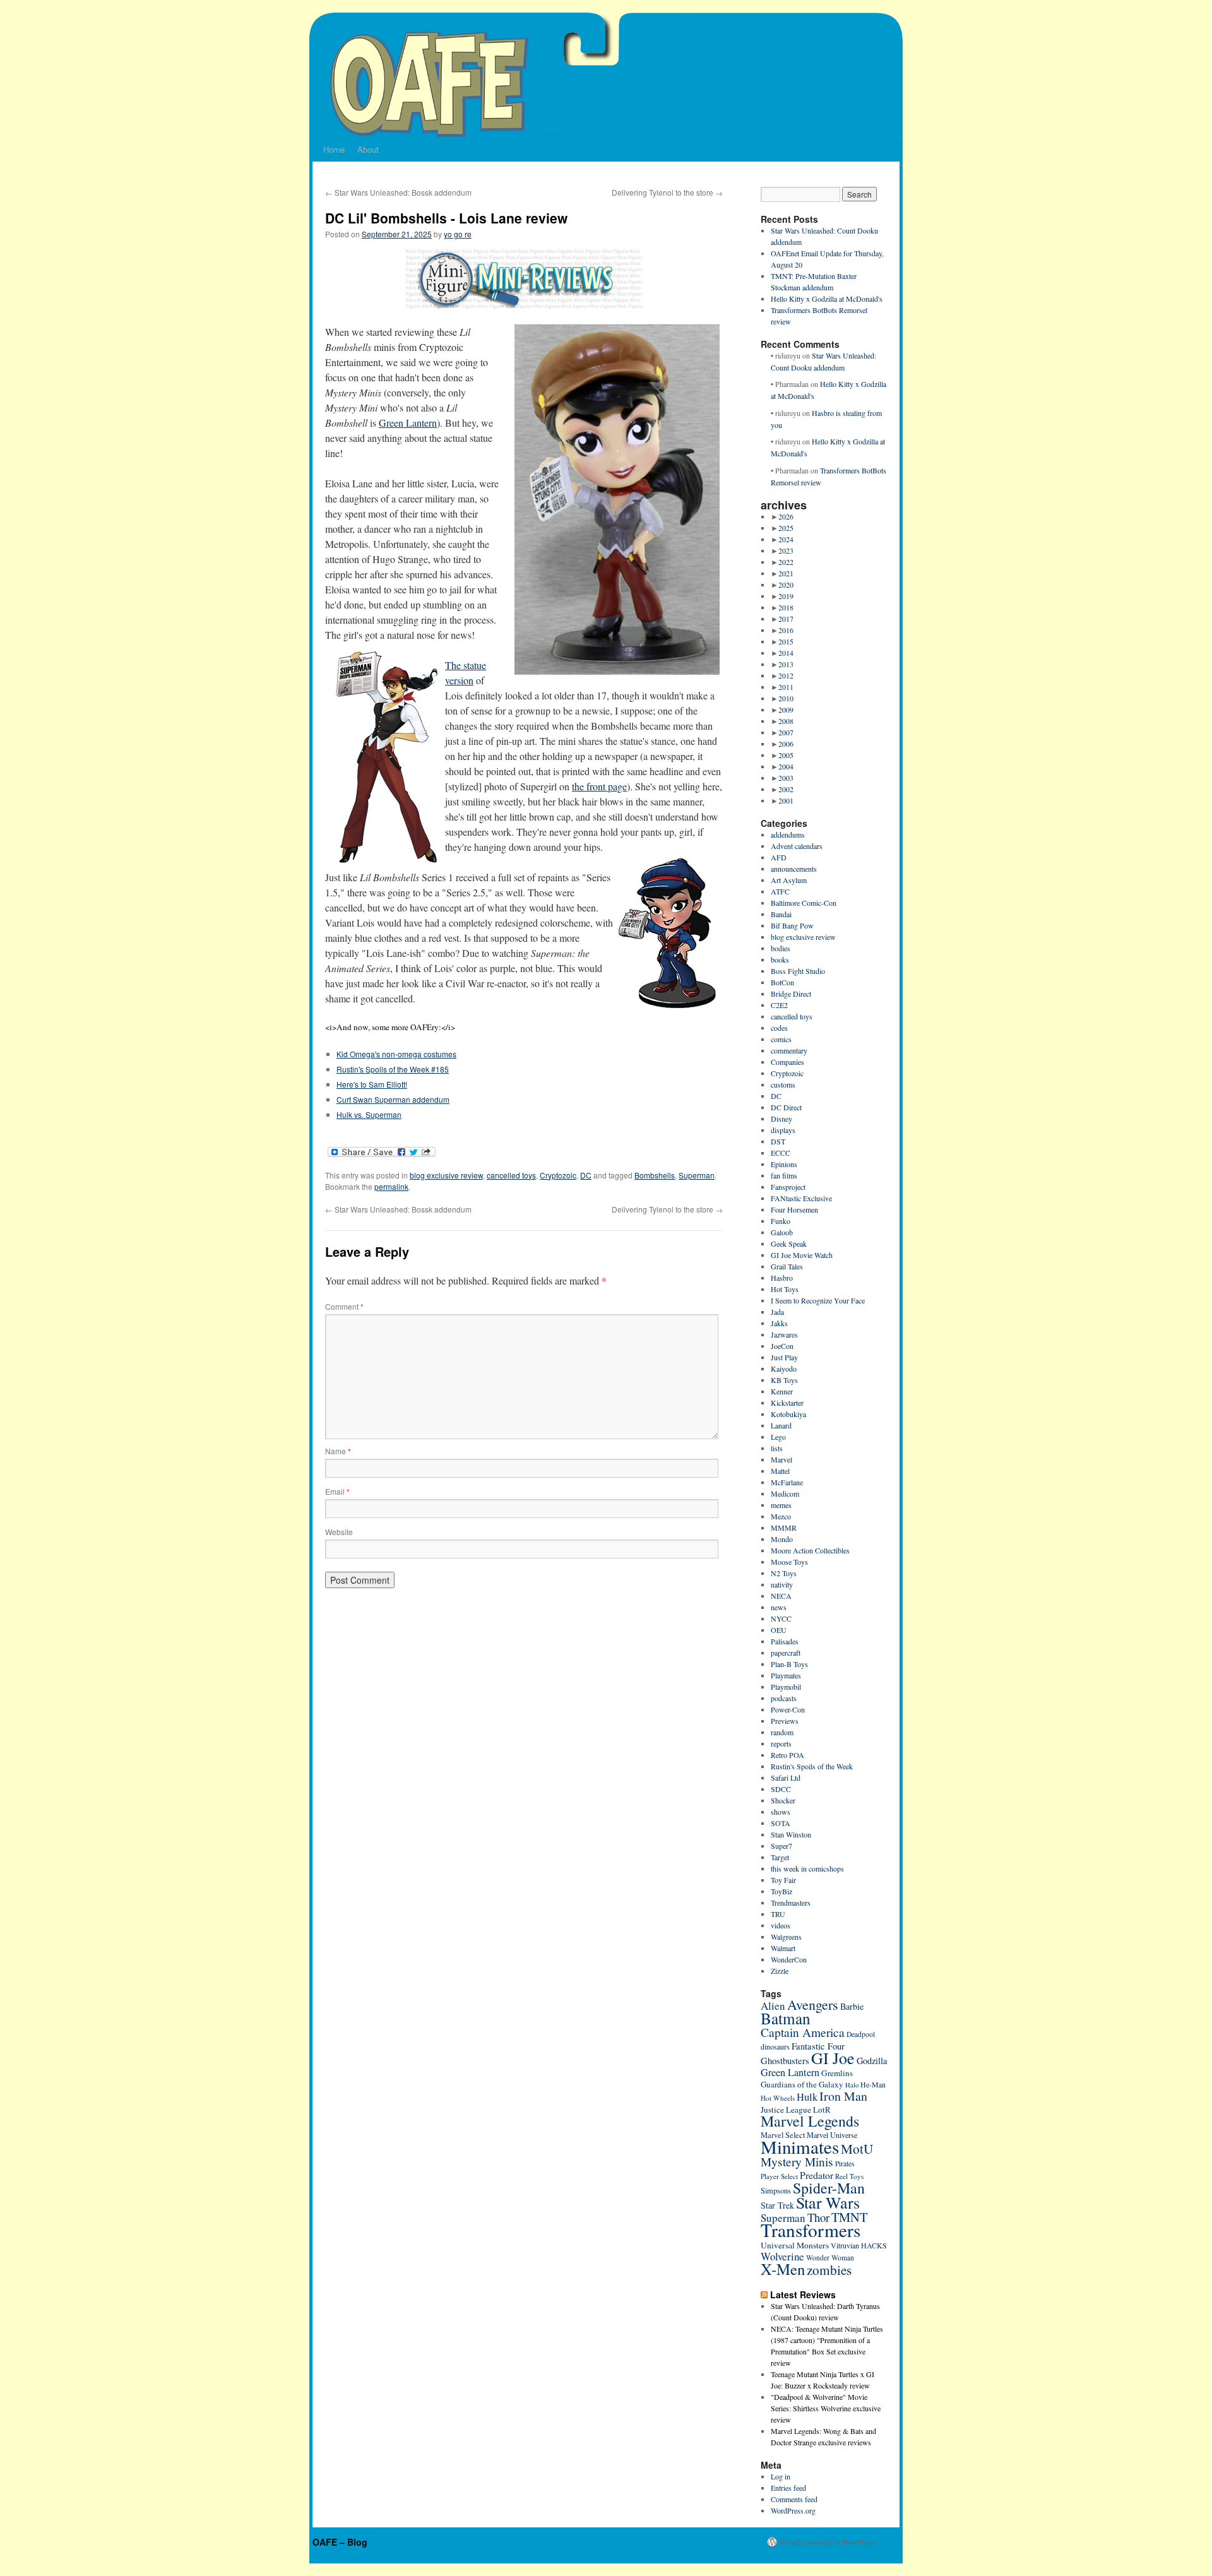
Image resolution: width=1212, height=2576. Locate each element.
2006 (786, 744)
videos (781, 1925)
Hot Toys (785, 1289)
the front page (599, 786)
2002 (786, 789)
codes (779, 1028)
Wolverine (782, 2256)
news (779, 1607)
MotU (857, 2149)
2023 (786, 550)
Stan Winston (791, 1834)
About (368, 149)
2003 (786, 778)
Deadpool (861, 2034)
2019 (786, 596)
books (780, 959)
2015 (786, 641)
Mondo (782, 1539)
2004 (786, 766)
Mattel (780, 1471)
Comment (344, 1306)
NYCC (781, 1618)
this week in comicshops (807, 1868)
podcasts (784, 1698)
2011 (786, 687)
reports (781, 1743)
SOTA (781, 1823)
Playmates (786, 1675)
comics (781, 1039)
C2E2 (779, 1005)
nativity (782, 1584)
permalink (391, 1186)
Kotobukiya (788, 1414)
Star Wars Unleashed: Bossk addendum (398, 192)
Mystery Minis (797, 2162)
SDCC (781, 1789)
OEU (779, 1630)
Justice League (786, 2110)
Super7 (781, 1846)
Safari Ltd (786, 1778)
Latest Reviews (803, 2294)
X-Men (783, 2269)
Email (337, 1491)
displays (783, 1130)
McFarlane (787, 1482)
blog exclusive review (446, 1175)
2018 (786, 607)
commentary (789, 1050)
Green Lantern (408, 423)
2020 (786, 585)
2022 (786, 562)
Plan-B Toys (789, 1664)
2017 (786, 619)
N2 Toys (784, 1573)
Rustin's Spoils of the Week (812, 1766)
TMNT (849, 2217)
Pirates (845, 2163)
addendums (788, 834)
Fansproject (788, 1187)
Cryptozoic (558, 1175)
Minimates (800, 2146)
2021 (786, 573)
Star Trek (777, 2205)
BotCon (782, 982)
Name (338, 1451)
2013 (786, 664)
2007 (786, 732)
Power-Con (788, 1709)
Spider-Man (829, 2188)
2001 (786, 800)
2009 (786, 709)
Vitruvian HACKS (859, 2245)
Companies (787, 1062)
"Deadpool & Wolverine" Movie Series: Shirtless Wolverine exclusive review (826, 2408)
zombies (829, 2270)
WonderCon (789, 1959)
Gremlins (837, 2073)
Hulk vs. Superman (369, 1114)
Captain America (803, 2032)
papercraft (786, 1653)
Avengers (813, 2004)
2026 (786, 516)
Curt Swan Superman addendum (393, 1099)
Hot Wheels (778, 2098)
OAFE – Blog (340, 2542)
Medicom (785, 1493)
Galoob (782, 1232)
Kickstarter (787, 1403)
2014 (786, 653)
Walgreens (786, 1937)
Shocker (783, 1800)
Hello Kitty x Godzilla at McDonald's (827, 299)
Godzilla (872, 2061)
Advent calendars (797, 846)
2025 (786, 528)
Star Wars (828, 2202)
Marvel (781, 1459)
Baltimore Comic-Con (804, 903)
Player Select (779, 2176)
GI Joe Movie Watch (802, 1255)
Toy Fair (783, 1880)
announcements (794, 869)
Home (334, 149)
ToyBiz (781, 1891)
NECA (781, 1596)
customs (783, 1084)
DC (586, 1175)
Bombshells (655, 1175)
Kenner (782, 1391)
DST (778, 1141)
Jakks (779, 1323)
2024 (786, 539)
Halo (852, 2085)
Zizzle (780, 1971)
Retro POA (787, 1755)
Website (339, 1532)
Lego (778, 1437)
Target (780, 1857)
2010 (786, 698)
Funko (781, 1221)
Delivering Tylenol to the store (667, 192)
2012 (786, 675)
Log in (781, 2476)
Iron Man (843, 2096)
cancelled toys (511, 1175)
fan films (784, 1175)
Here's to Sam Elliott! (372, 1084)
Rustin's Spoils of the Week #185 (393, 1069)
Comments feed (794, 2499)
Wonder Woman (830, 2258)
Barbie (852, 2006)
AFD (779, 857)
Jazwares (784, 1334)
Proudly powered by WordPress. (829, 2542)
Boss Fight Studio (798, 971)
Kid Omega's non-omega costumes (396, 1054)
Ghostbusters (785, 2060)
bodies (781, 948)
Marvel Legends (810, 2121)
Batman (786, 2018)
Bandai (781, 914)
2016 (786, 630)
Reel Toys (849, 2176)
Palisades (785, 1641)
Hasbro (782, 1278)
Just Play (784, 1357)
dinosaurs (775, 2046)
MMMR (784, 1528)
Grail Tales (787, 1266)
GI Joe (833, 2058)
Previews (785, 1721)
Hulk (807, 2097)
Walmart (783, 1948)
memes (781, 1505)
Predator (817, 2175)
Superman (697, 1175)
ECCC (781, 1153)
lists (777, 1448)
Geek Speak (789, 1243)
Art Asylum (789, 880)
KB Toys (784, 1380)
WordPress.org (793, 2510)
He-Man (873, 2085)
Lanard (781, 1425)
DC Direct (786, 1107)
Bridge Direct (791, 994)
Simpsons (776, 2191)
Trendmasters (791, 1902)
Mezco (781, 1516)
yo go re (458, 234)
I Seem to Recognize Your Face (818, 1300)
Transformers (811, 2230)
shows (781, 1812)
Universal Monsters (795, 2245)
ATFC (780, 891)
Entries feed (788, 2488)
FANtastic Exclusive (801, 1198)
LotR (822, 2110)
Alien (773, 2006)
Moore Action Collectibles (810, 1550)
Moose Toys (789, 1562)
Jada (777, 1312)
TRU (778, 1914)
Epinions (784, 1164)
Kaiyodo (784, 1368)
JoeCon (782, 1346)
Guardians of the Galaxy (802, 2084)
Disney (781, 1119)
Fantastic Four (818, 2046)
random (782, 1732)
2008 (786, 721)
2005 (786, 755)
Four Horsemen (794, 1209)
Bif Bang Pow (792, 925)
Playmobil (786, 1687)
